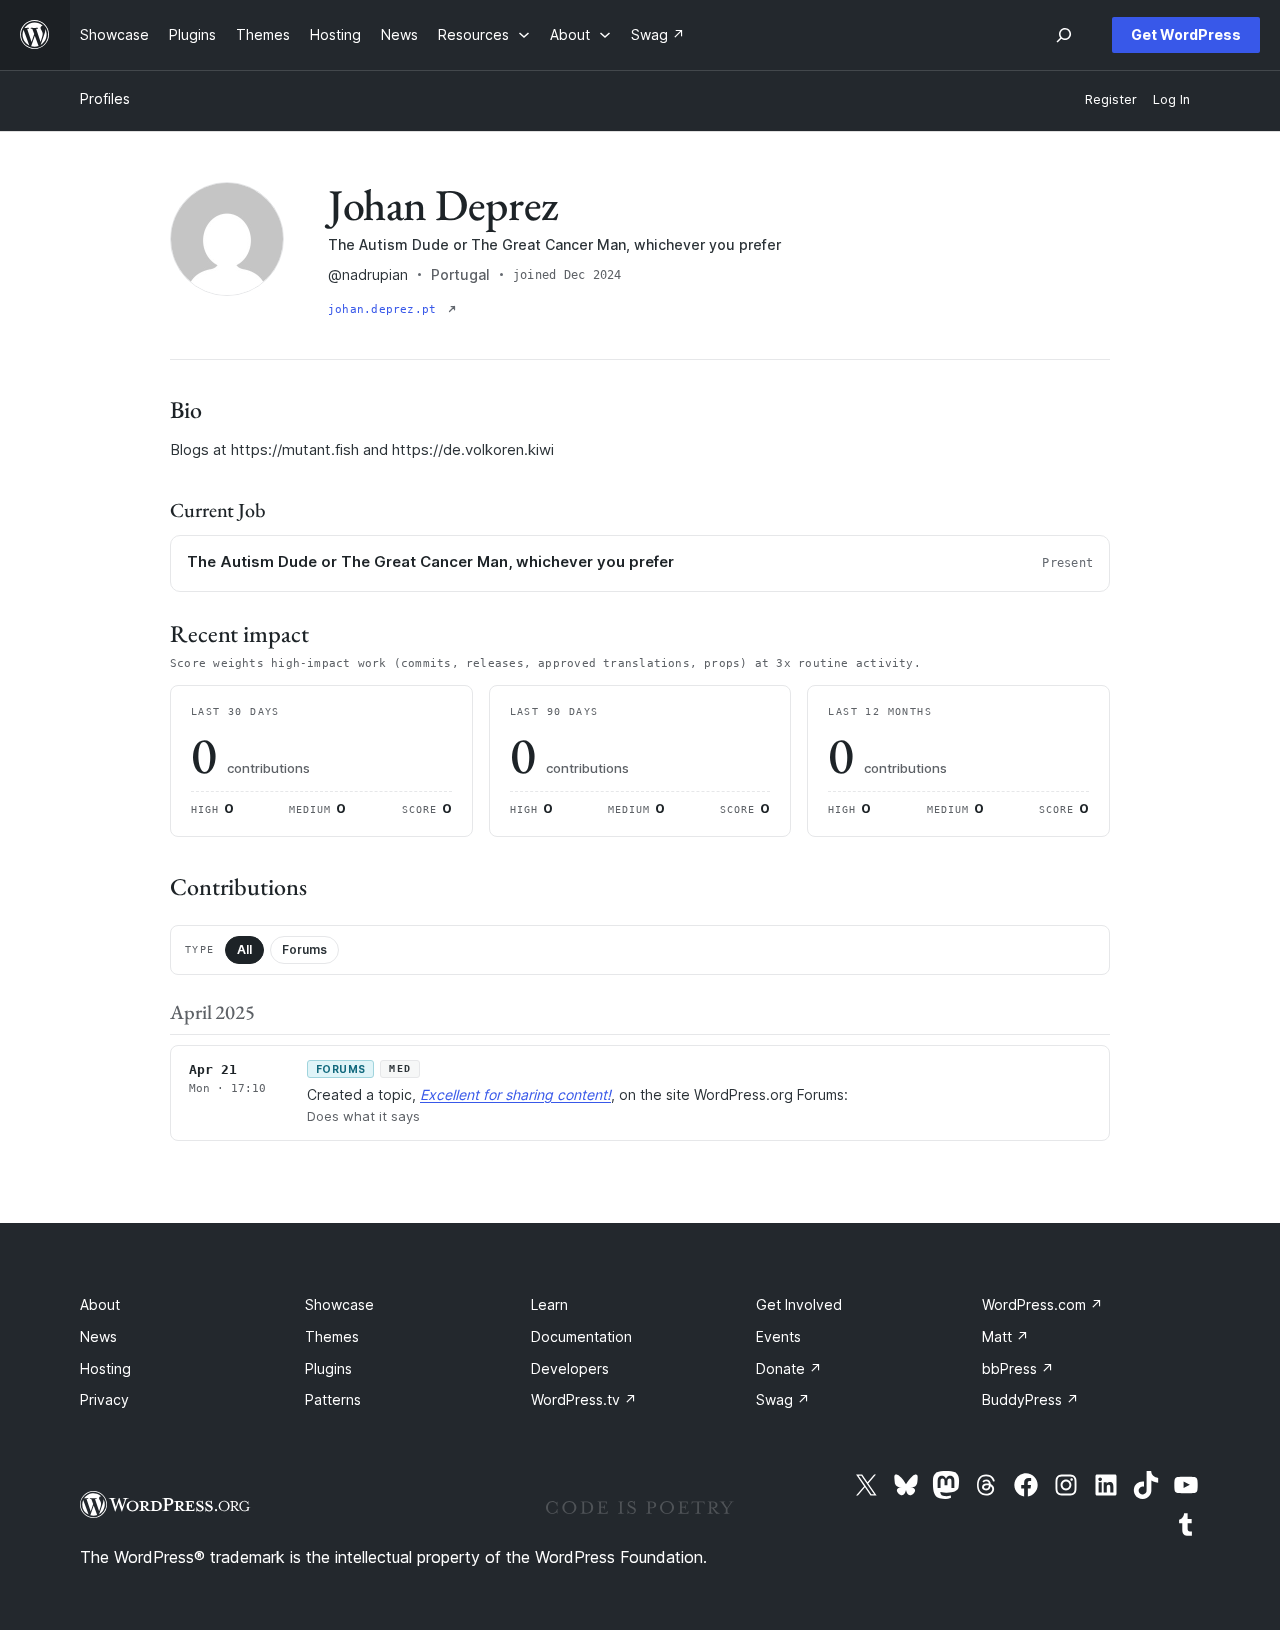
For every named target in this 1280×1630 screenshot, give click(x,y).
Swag (783, 1399)
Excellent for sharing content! (515, 1094)
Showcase (339, 1304)
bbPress (1018, 1368)
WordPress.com (1042, 1304)
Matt (1005, 1336)
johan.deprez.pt (386, 309)
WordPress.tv (584, 1399)
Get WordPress (1186, 34)
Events (778, 1336)
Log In (1171, 99)
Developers (570, 1368)
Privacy (104, 1399)
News (98, 1336)
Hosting (105, 1368)
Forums (304, 949)
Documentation (581, 1336)
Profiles (105, 98)
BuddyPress (1030, 1399)
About (100, 1304)
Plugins (328, 1368)
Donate (789, 1368)
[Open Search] (1064, 35)
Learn (549, 1304)
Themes (332, 1336)
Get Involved (799, 1304)
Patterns (333, 1399)
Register (1111, 99)
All (244, 949)
